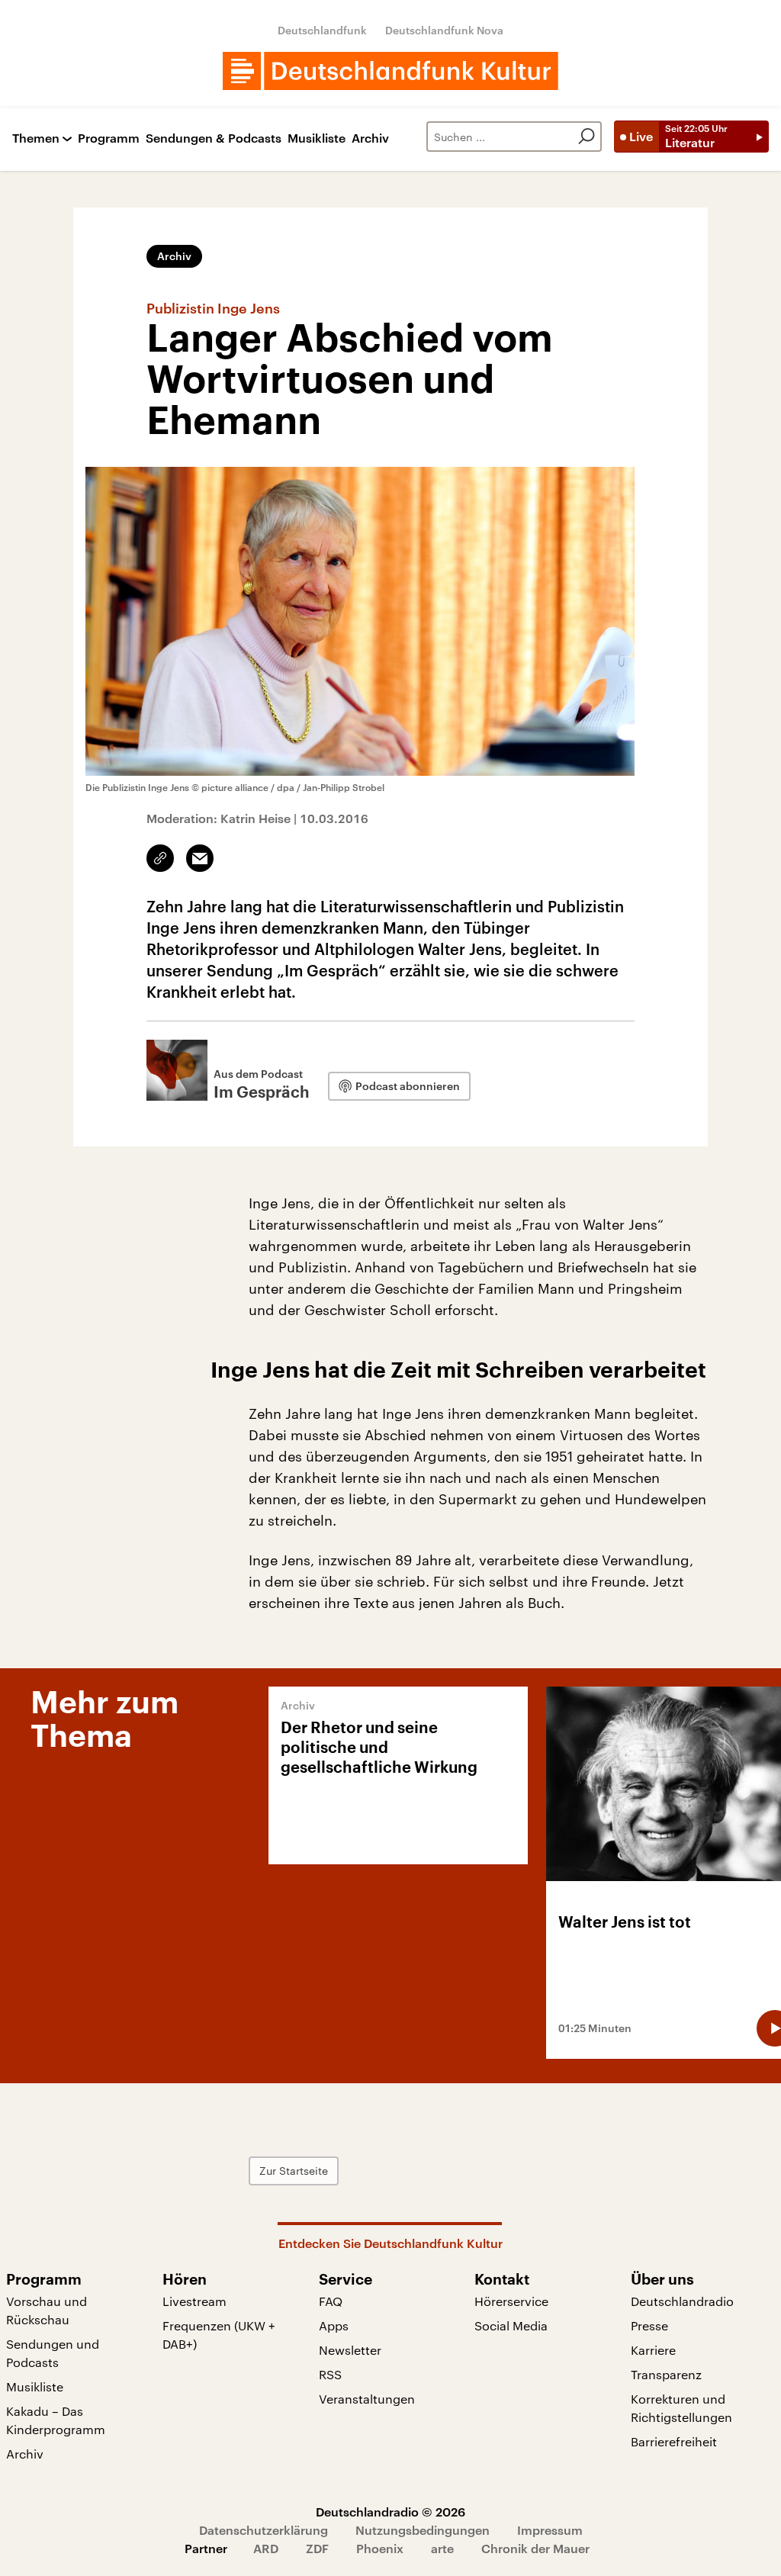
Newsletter (350, 2350)
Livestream (194, 2301)
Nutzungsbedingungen (423, 2530)
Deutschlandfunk (322, 30)
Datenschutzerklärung (264, 2530)
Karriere (653, 2350)
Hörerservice (511, 2301)
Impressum (550, 2530)
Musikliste (317, 138)
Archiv (370, 138)
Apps (334, 2325)
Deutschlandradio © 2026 (390, 2512)
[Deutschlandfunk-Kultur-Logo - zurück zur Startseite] (390, 71)
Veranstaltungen (367, 2399)
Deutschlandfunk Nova (444, 30)
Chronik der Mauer (535, 2548)
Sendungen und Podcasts (53, 2353)
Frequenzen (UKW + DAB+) (219, 2335)
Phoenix (380, 2548)
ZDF (317, 2548)
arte (442, 2548)
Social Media (511, 2325)
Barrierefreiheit (674, 2441)
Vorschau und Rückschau (47, 2310)
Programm (109, 138)
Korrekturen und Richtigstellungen (681, 2408)
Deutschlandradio (682, 2301)
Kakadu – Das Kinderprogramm (56, 2420)
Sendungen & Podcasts (214, 138)
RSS (330, 2374)
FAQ (331, 2301)
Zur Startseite (294, 2171)
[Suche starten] (587, 137)
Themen (36, 138)
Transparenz (666, 2374)
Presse (649, 2325)
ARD (266, 2548)
